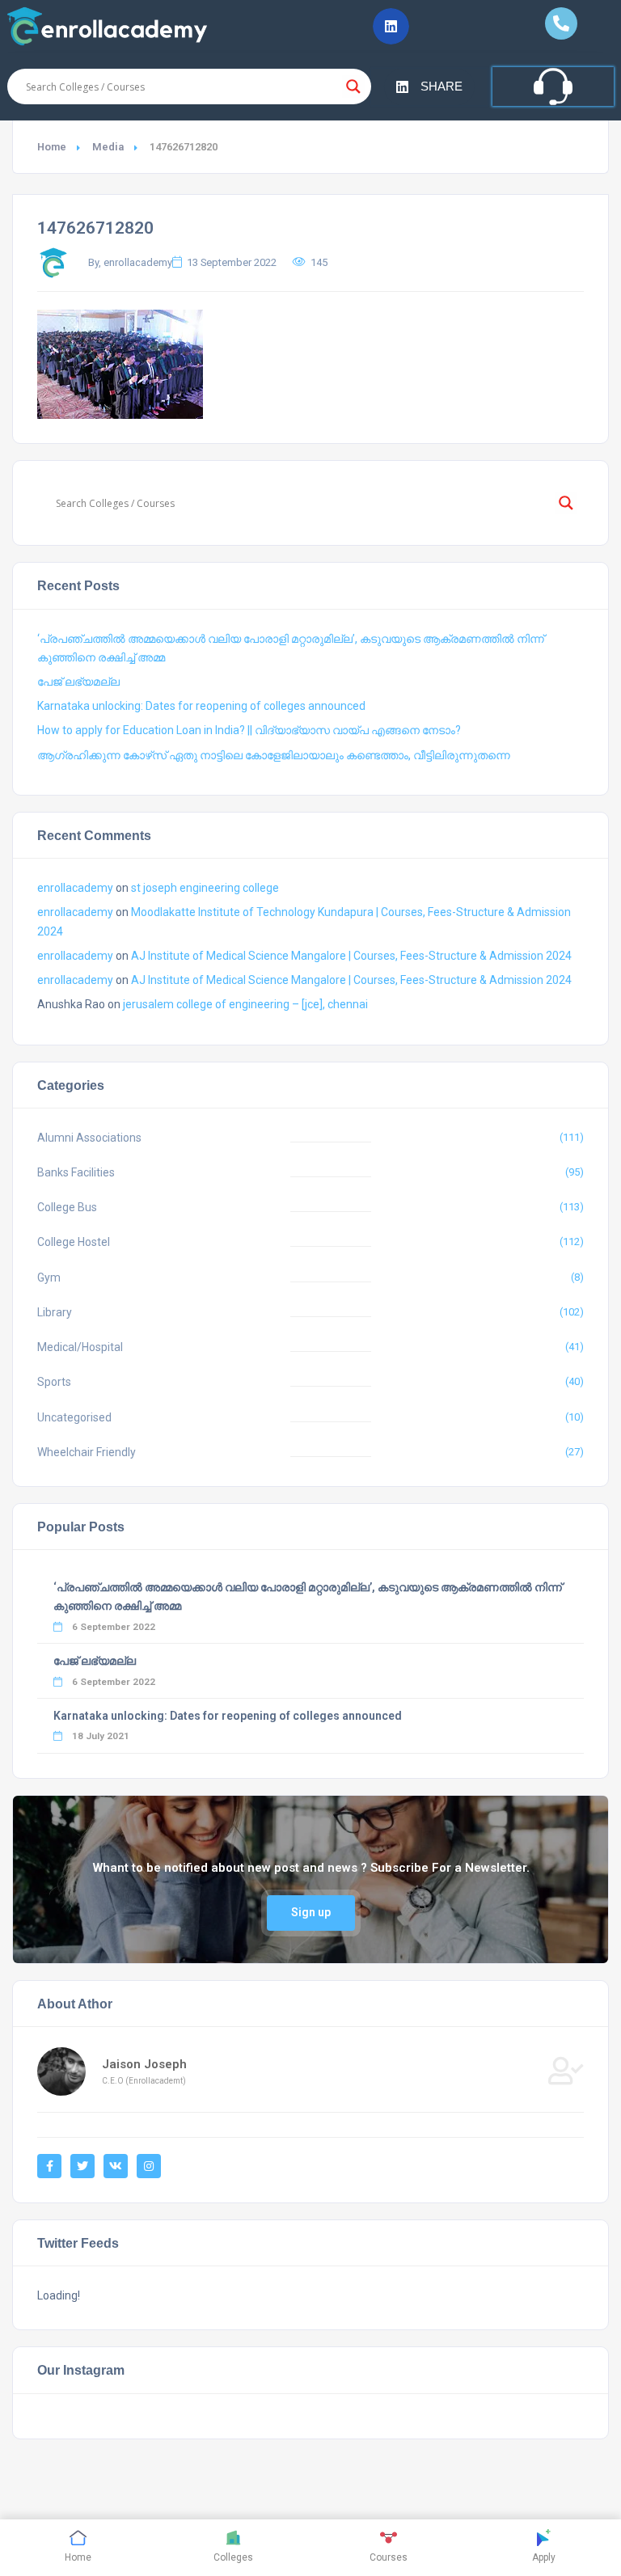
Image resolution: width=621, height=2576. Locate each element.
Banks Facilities (76, 1172)
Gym (49, 1277)
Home (52, 147)
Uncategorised (74, 1417)
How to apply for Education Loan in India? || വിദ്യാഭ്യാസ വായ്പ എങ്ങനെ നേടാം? (249, 730)
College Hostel (74, 1242)
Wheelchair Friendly (87, 1452)
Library (55, 1312)
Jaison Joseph (144, 2064)
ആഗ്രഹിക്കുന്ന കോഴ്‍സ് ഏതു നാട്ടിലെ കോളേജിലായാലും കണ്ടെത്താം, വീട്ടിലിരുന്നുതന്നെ (274, 755)
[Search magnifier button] (353, 87)
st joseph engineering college (205, 888)
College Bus (67, 1207)
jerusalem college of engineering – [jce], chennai (245, 1004)
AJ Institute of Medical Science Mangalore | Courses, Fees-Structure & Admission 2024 (351, 956)
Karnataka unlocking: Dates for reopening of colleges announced (201, 706)
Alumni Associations (89, 1138)
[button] (391, 26)
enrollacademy (75, 888)
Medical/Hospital (80, 1347)
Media (108, 147)
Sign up (311, 1912)
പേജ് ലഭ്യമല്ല (78, 682)
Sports (54, 1382)
